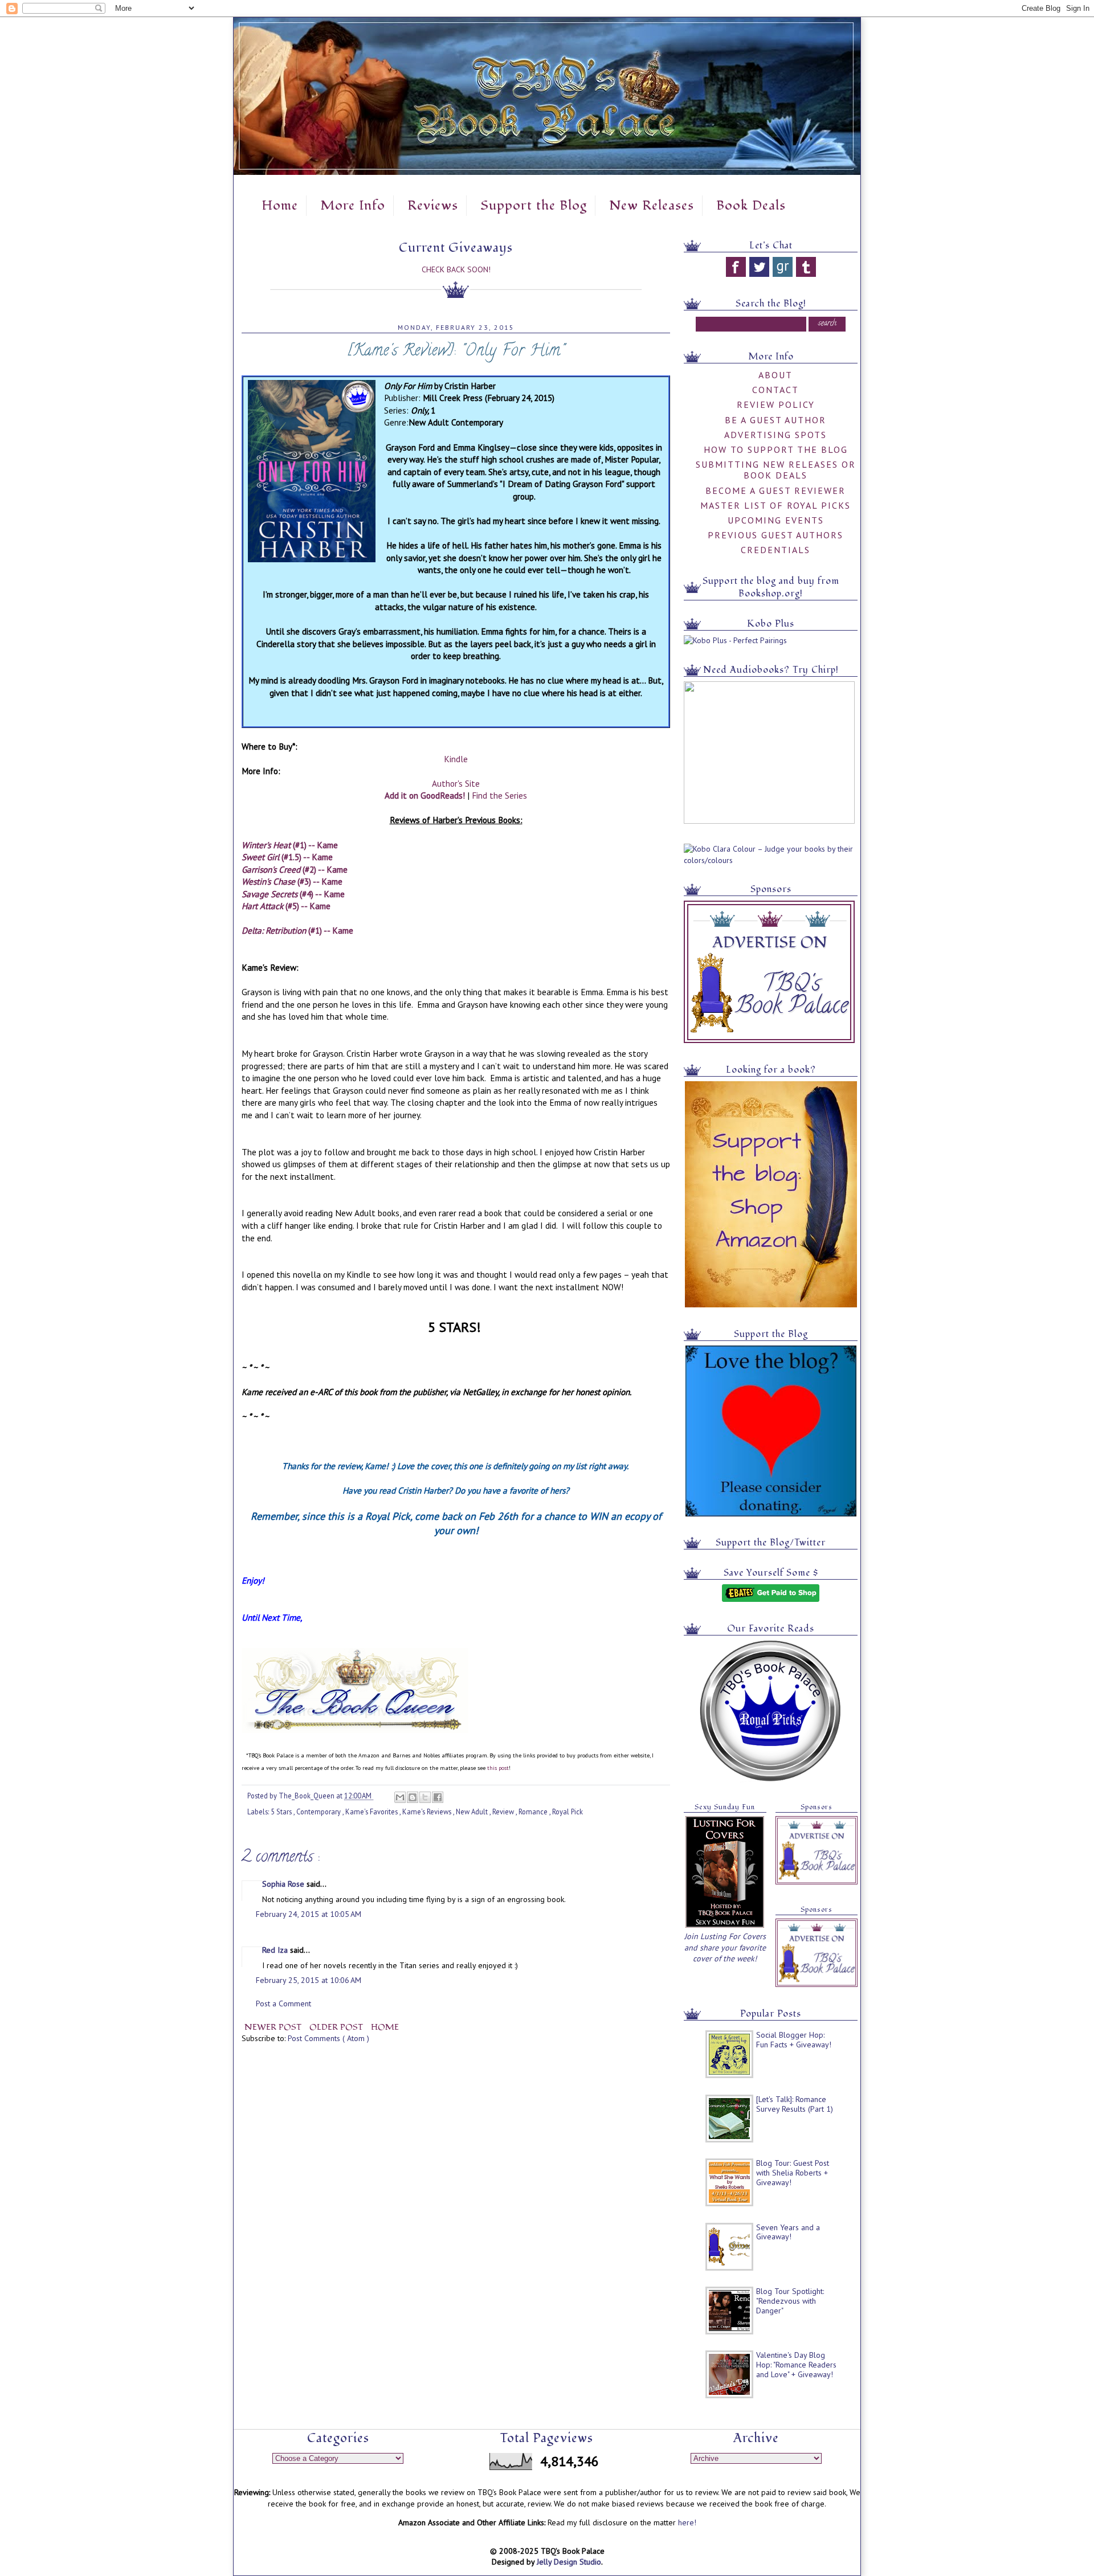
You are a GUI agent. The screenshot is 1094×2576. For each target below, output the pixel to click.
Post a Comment (283, 2003)
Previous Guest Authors (775, 535)
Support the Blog (534, 206)
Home (280, 206)
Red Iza (276, 1950)
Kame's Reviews (428, 1812)
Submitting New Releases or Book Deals (776, 470)
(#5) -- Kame (286, 906)
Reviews (433, 206)
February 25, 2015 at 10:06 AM (309, 1980)
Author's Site (456, 783)
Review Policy (776, 404)
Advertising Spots (775, 435)
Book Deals (751, 206)
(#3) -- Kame (292, 881)
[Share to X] (425, 1797)
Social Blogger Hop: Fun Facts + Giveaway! (794, 2040)
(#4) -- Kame (293, 894)
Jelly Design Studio (569, 2562)
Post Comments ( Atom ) (328, 2038)
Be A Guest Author (775, 420)
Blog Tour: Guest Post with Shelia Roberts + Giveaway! (793, 2173)
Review (504, 1812)
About (775, 375)
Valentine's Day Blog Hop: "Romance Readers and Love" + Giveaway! (796, 2365)
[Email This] (400, 1797)
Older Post (337, 2027)
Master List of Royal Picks (775, 505)
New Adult (473, 1812)
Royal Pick (568, 1812)
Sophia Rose (284, 1884)
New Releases (652, 206)
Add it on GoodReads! (425, 795)
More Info (353, 206)
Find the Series (499, 795)
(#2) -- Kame (295, 869)
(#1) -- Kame (290, 845)
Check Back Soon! (456, 269)
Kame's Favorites (372, 1812)
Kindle (456, 759)
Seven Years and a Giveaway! (788, 2232)
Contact (775, 390)
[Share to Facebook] (438, 1797)
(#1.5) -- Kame (287, 857)
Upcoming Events (776, 520)
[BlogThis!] (413, 1797)
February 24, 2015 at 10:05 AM (309, 1914)
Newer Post (274, 2027)
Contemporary (319, 1812)
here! (687, 2522)
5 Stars (282, 1812)
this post (498, 1768)
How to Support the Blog (776, 449)
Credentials (775, 550)
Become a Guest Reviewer (775, 490)
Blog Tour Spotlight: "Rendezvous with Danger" (790, 2301)
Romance (534, 1812)
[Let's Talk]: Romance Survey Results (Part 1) (795, 2104)
